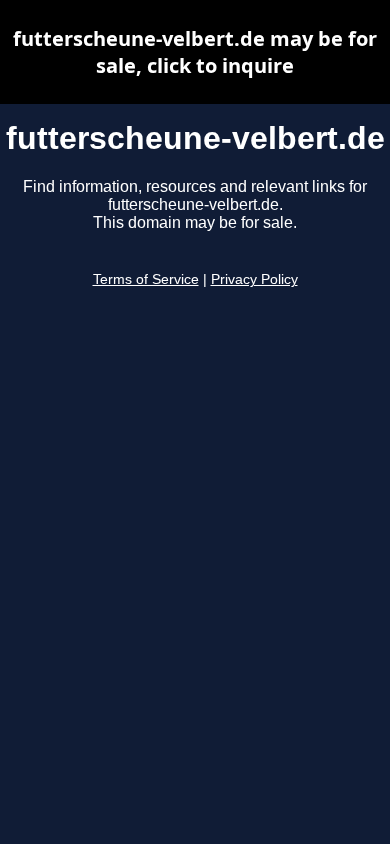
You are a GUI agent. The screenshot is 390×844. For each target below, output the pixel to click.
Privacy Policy (254, 279)
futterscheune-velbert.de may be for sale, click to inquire (195, 52)
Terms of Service (146, 279)
